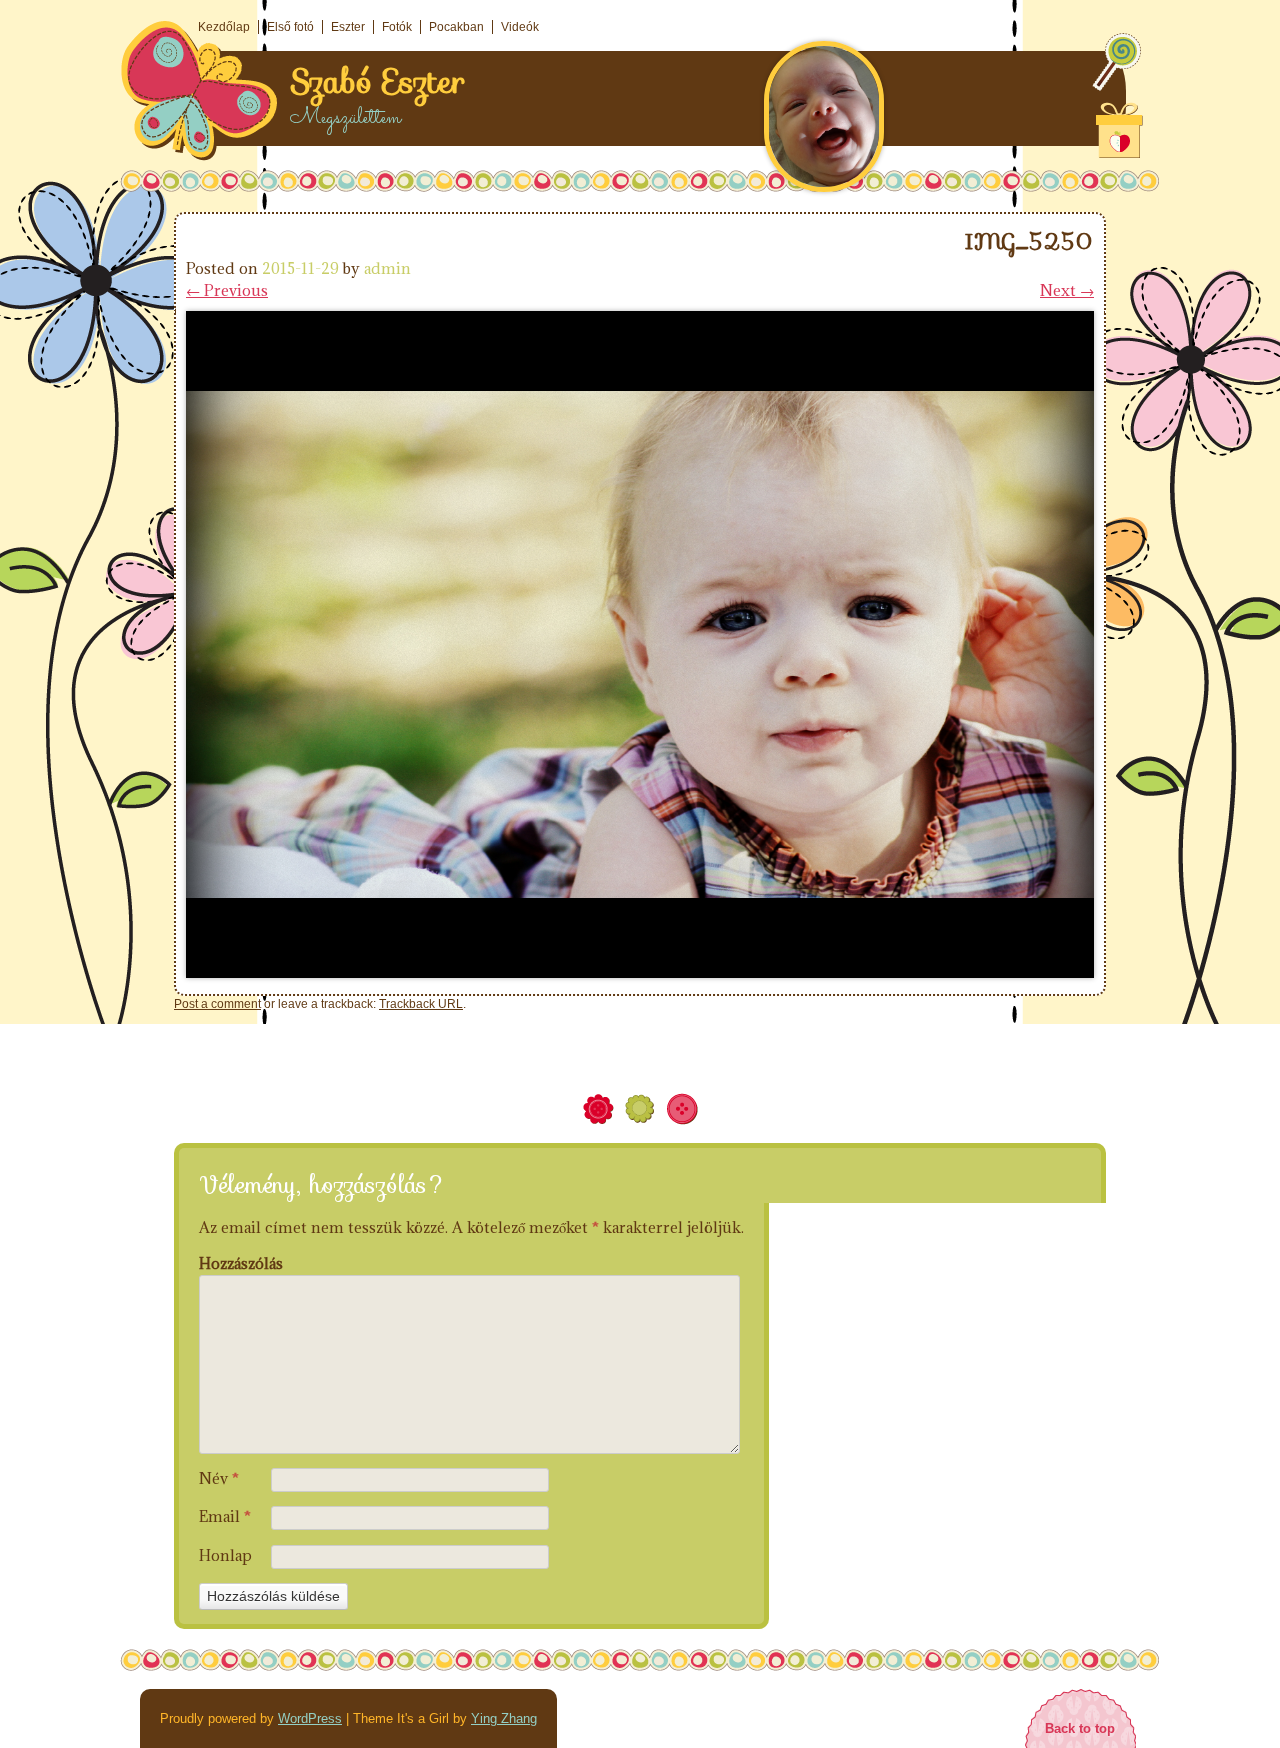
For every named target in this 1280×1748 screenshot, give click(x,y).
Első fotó (290, 27)
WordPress (310, 1718)
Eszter (348, 27)
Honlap (225, 1555)
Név (219, 1478)
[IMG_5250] (640, 972)
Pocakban (456, 27)
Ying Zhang (504, 1718)
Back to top (1080, 1728)
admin (387, 268)
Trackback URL (421, 1004)
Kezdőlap (224, 27)
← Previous (227, 290)
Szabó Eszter (377, 82)
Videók (520, 27)
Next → (1067, 290)
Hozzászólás (241, 1263)
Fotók (397, 27)
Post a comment (217, 1004)
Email (225, 1516)
